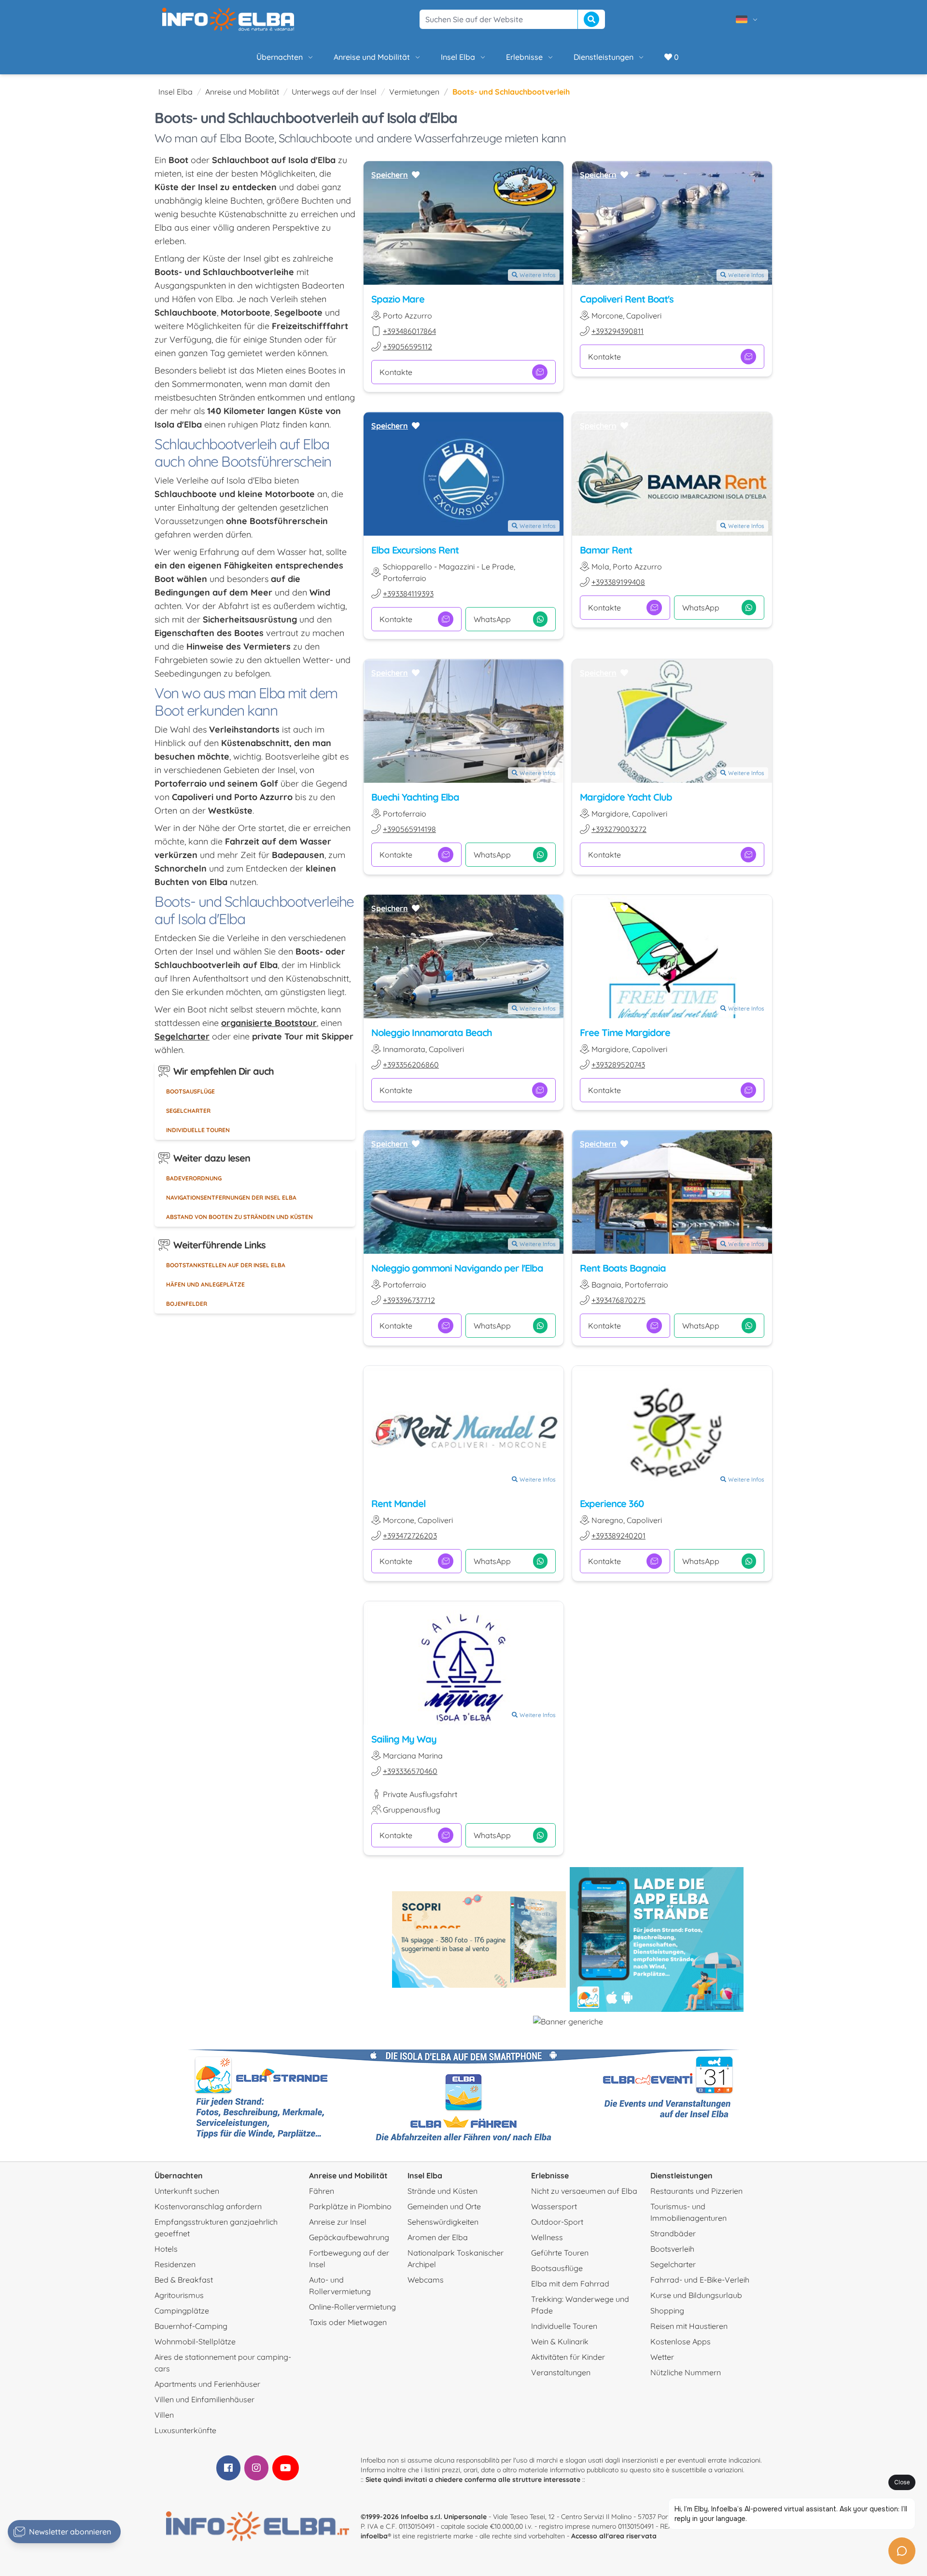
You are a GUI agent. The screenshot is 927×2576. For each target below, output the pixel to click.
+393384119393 (408, 594)
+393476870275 (618, 1300)
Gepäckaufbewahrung (349, 2237)
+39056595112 (407, 346)
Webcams (426, 2280)
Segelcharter (188, 1111)
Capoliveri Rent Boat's (627, 299)
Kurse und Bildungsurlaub (696, 2295)
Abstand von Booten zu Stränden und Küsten (239, 1217)
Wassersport (554, 2206)
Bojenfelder (187, 1304)
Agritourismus (179, 2295)
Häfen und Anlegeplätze (205, 1284)
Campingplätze (182, 2311)
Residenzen (175, 2264)
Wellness (547, 2237)
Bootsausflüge (190, 1091)
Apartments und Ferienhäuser (207, 2384)
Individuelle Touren (198, 1130)
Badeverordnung (194, 1178)
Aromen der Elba (438, 2237)
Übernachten (280, 57)
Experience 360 (612, 1503)
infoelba (374, 2536)
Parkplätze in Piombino (350, 2206)
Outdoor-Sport (557, 2222)
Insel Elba (458, 57)
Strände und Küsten (442, 2191)
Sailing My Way (404, 1739)
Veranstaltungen (561, 2372)
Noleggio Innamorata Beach (432, 1032)
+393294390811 (618, 331)
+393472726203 (410, 1536)
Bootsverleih (672, 2249)
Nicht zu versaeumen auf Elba (584, 2191)
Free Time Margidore (625, 1032)
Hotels (166, 2249)
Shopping (667, 2311)
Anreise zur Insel (338, 2222)
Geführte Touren (560, 2253)
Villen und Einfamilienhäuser (204, 2399)
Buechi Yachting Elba (415, 797)
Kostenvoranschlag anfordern (208, 2206)
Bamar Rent (606, 550)
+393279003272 (619, 829)
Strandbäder (673, 2233)
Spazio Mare (398, 299)
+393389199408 (618, 582)
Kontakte (396, 372)
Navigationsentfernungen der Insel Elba (231, 1198)
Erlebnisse (524, 57)
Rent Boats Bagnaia (623, 1268)
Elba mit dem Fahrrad (570, 2284)
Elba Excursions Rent (415, 550)
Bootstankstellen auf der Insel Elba (226, 1265)
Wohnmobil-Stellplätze (195, 2341)
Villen (164, 2415)
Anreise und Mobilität (372, 57)
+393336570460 (410, 1771)
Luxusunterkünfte (185, 2430)
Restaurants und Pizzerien (696, 2191)
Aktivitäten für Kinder (568, 2357)
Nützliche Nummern (686, 2372)
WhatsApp (492, 619)
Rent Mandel (398, 1503)
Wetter (662, 2357)
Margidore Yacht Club (626, 797)
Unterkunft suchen (187, 2191)
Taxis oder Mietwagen (348, 2322)
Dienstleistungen (604, 57)
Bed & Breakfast (184, 2280)
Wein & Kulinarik (560, 2341)
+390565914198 (409, 829)
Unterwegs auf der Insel (334, 92)
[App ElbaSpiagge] (657, 1939)
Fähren (322, 2191)
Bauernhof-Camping (191, 2326)
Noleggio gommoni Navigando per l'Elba (457, 1268)
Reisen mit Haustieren (689, 2326)
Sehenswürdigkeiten (443, 2222)
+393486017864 (409, 331)
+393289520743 (618, 1065)
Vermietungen (414, 92)
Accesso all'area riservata (614, 2536)
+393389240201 (618, 1536)
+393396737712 (409, 1300)
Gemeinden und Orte (444, 2206)
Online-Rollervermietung (352, 2307)
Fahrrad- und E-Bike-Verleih (700, 2280)
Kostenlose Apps (681, 2341)
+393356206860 (411, 1065)
